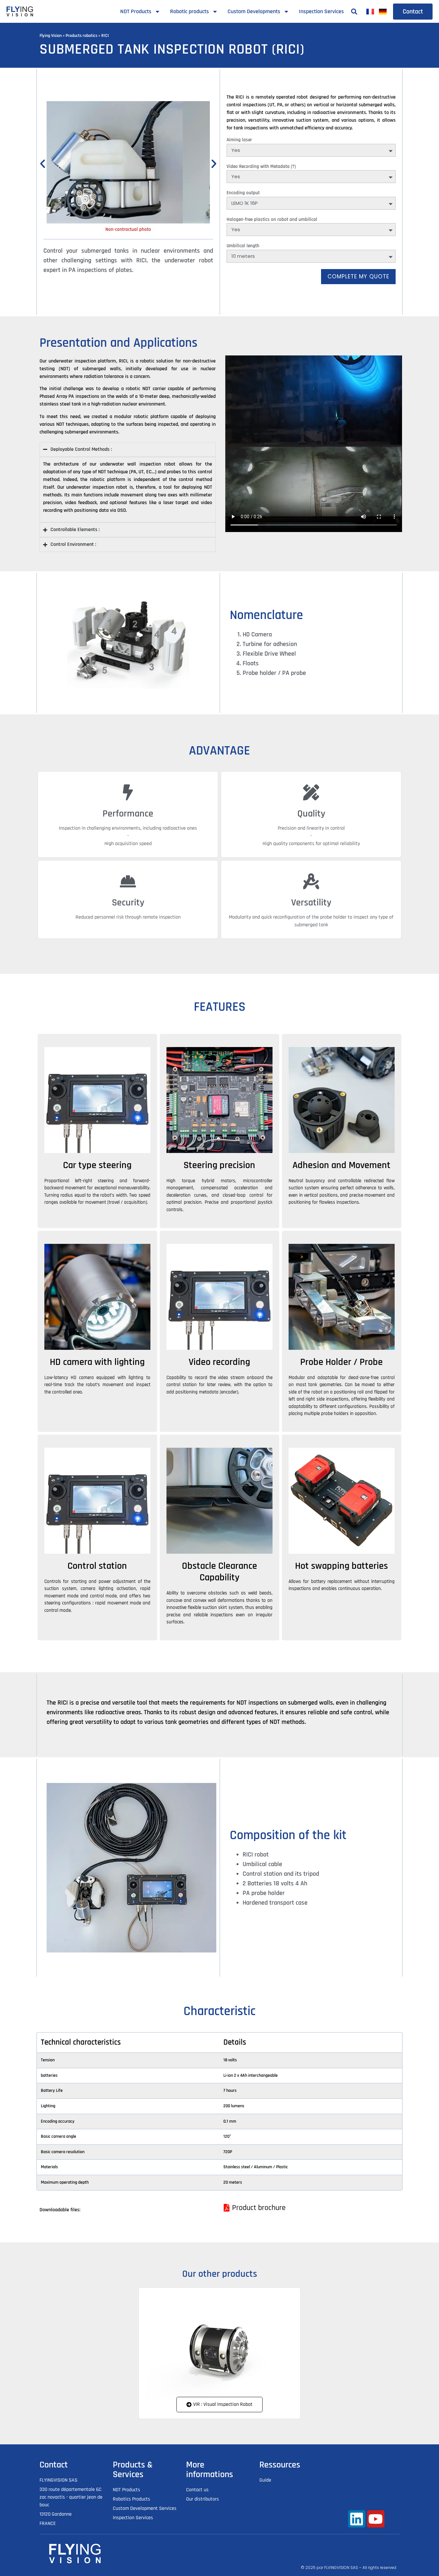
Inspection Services (321, 11)
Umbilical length (243, 246)
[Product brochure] (257, 2208)
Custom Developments (254, 11)
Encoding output (243, 193)
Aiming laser (239, 140)
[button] (354, 11)
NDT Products (136, 11)
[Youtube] (376, 2519)
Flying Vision (51, 36)
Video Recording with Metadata (261, 166)
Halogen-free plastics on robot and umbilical (272, 219)
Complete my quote (358, 276)
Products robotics (81, 36)
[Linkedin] (357, 2519)
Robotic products (189, 11)
